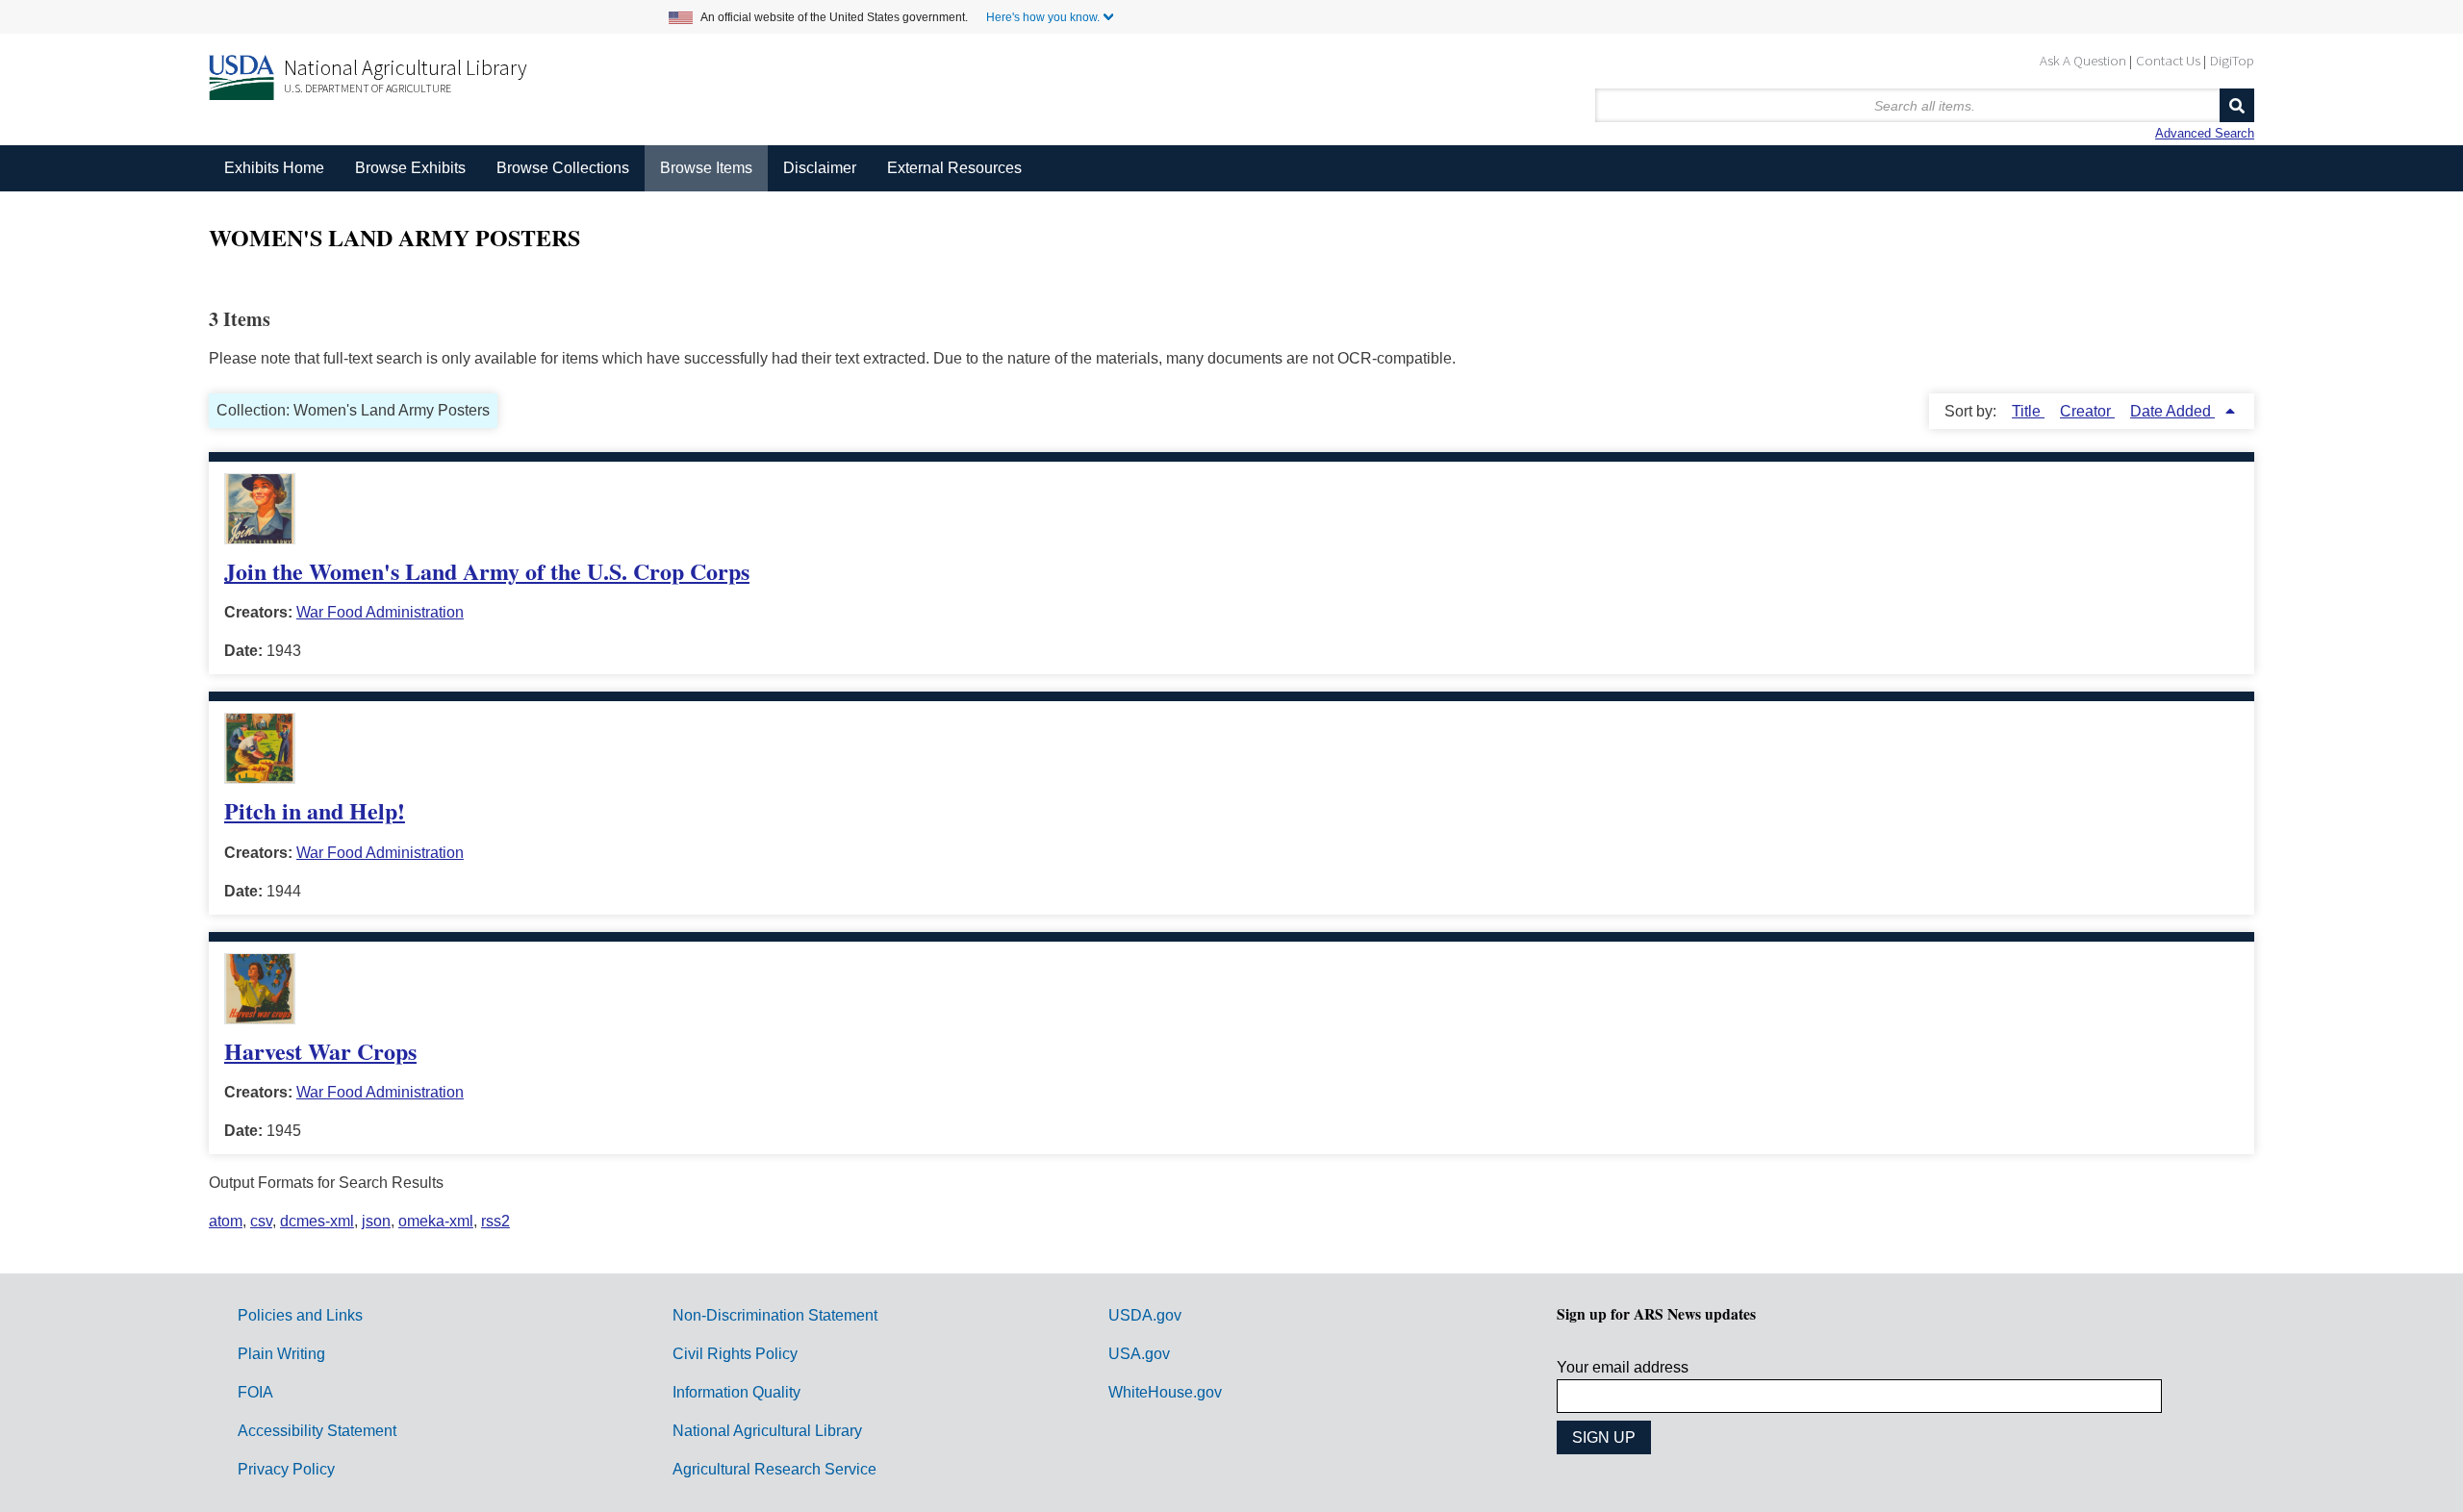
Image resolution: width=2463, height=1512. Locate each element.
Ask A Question (2083, 60)
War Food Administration (380, 612)
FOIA (255, 1392)
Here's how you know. (1043, 17)
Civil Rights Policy (735, 1354)
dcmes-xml (317, 1221)
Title (2028, 411)
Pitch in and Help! (315, 810)
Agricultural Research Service (774, 1469)
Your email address (1623, 1367)
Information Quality (736, 1392)
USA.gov (1139, 1354)
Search (2237, 105)
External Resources (954, 168)
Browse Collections (563, 168)
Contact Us (2168, 60)
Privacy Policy (286, 1469)
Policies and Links (300, 1315)
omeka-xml (436, 1221)
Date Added (2172, 411)
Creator (2087, 411)
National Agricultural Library (406, 67)
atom (226, 1221)
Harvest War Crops (320, 1051)
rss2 (495, 1221)
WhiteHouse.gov (1165, 1392)
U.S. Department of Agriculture (368, 88)
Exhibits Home (274, 168)
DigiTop (2232, 60)
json (376, 1221)
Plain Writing (281, 1354)
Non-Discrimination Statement (775, 1315)
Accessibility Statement (317, 1431)
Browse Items (706, 168)
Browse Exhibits (410, 168)
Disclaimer (820, 168)
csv (261, 1221)
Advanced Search (2205, 133)
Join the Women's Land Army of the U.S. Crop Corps (487, 571)
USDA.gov (1145, 1315)
